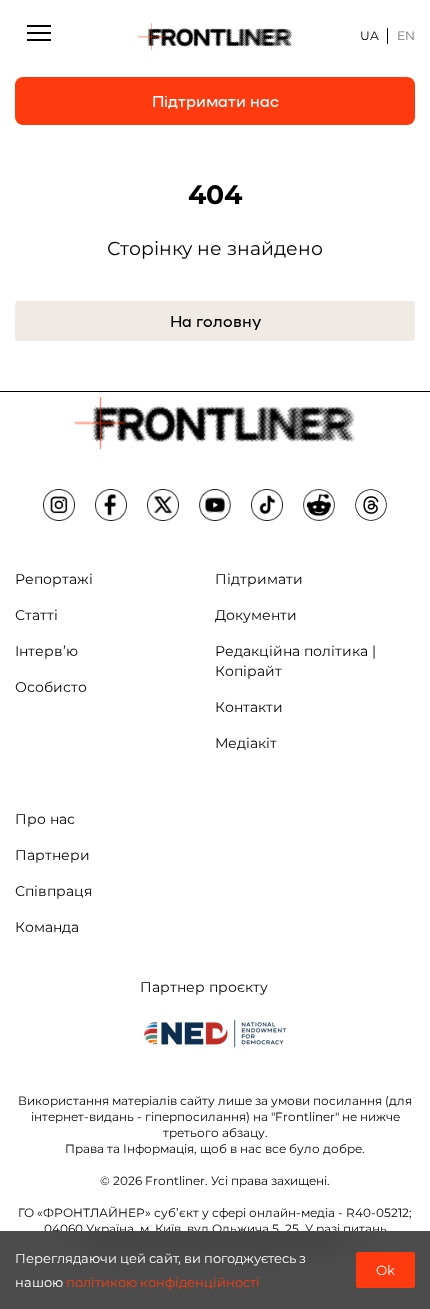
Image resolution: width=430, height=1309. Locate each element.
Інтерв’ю (46, 651)
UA (369, 35)
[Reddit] (319, 505)
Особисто (51, 687)
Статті (36, 615)
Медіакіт (246, 743)
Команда (47, 927)
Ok (385, 1270)
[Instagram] (59, 505)
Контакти (249, 707)
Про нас (45, 819)
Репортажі (54, 579)
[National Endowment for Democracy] (215, 1033)
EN (406, 35)
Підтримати (259, 579)
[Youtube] (215, 505)
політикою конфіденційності (163, 1282)
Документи (256, 615)
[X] (163, 505)
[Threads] (371, 505)
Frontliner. (176, 1180)
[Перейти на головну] (215, 36)
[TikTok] (267, 505)
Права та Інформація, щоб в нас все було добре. (215, 1148)
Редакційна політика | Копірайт (295, 661)
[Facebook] (111, 505)
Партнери (52, 855)
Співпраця (53, 891)
